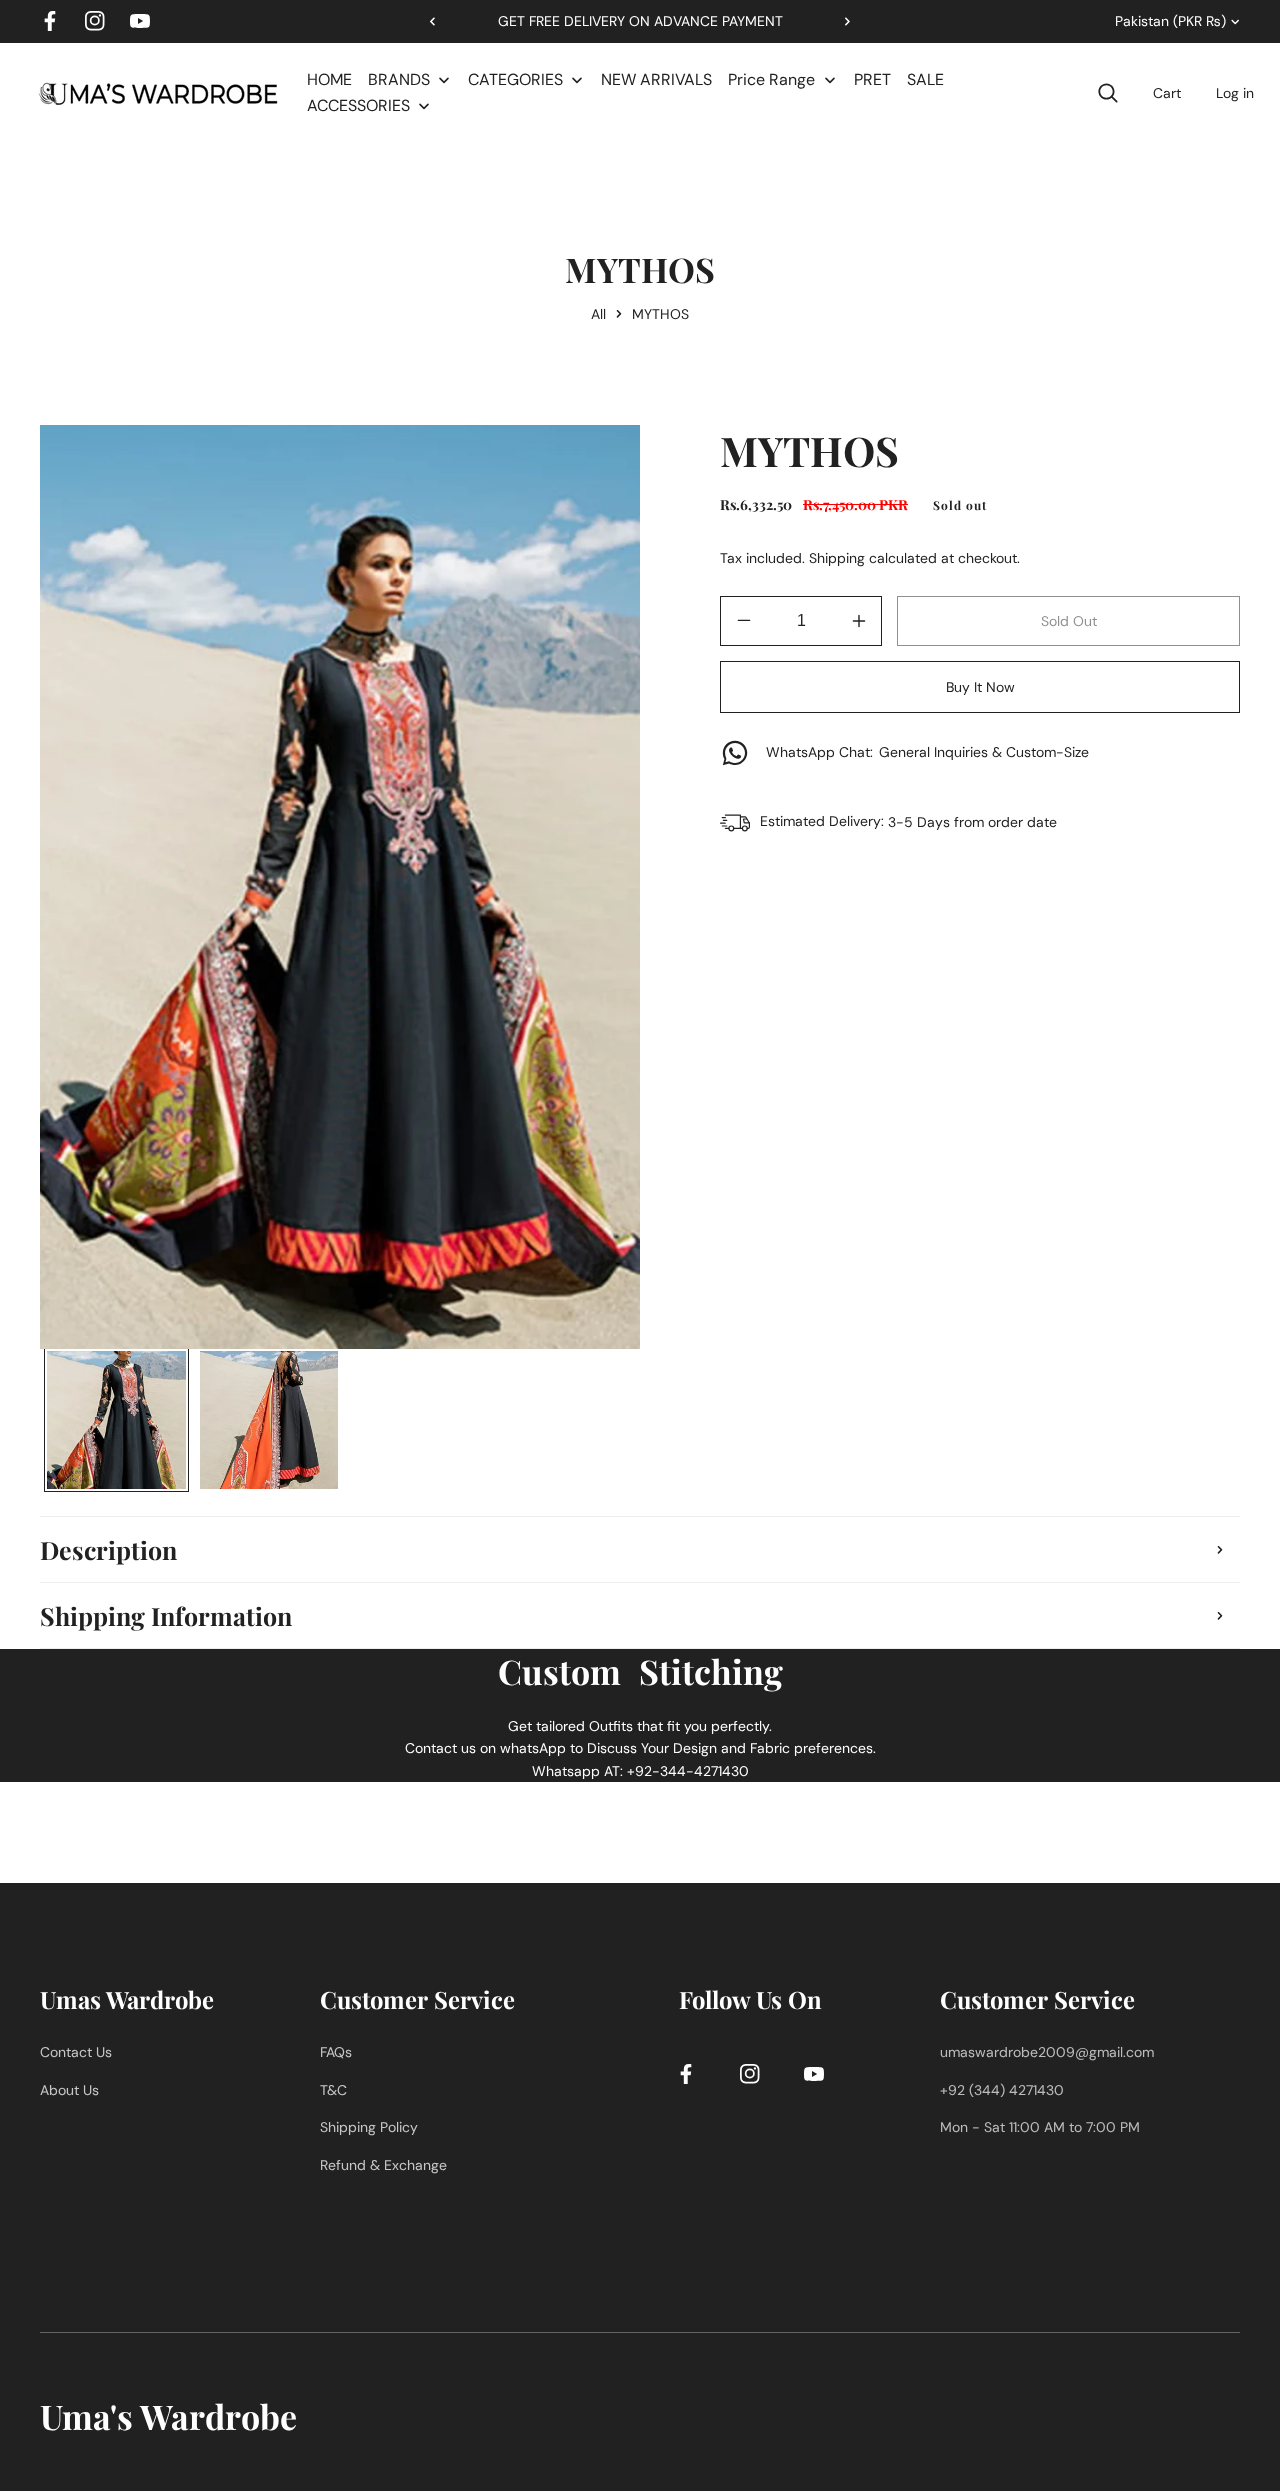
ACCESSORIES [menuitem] (358, 105)
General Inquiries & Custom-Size (927, 752)
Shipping (837, 558)
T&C (333, 2089)
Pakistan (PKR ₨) (1170, 21)
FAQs (336, 2052)
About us (69, 2089)
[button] (840, 21)
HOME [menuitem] (329, 79)
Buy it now (980, 687)
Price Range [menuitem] (771, 79)
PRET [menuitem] (872, 79)
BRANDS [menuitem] (399, 79)
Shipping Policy (369, 2127)
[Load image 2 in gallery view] (269, 1420)
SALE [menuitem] (925, 79)
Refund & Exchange (383, 2164)
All (598, 314)
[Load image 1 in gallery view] (116, 1420)
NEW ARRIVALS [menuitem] (656, 79)
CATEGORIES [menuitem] (515, 79)
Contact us (76, 2052)
